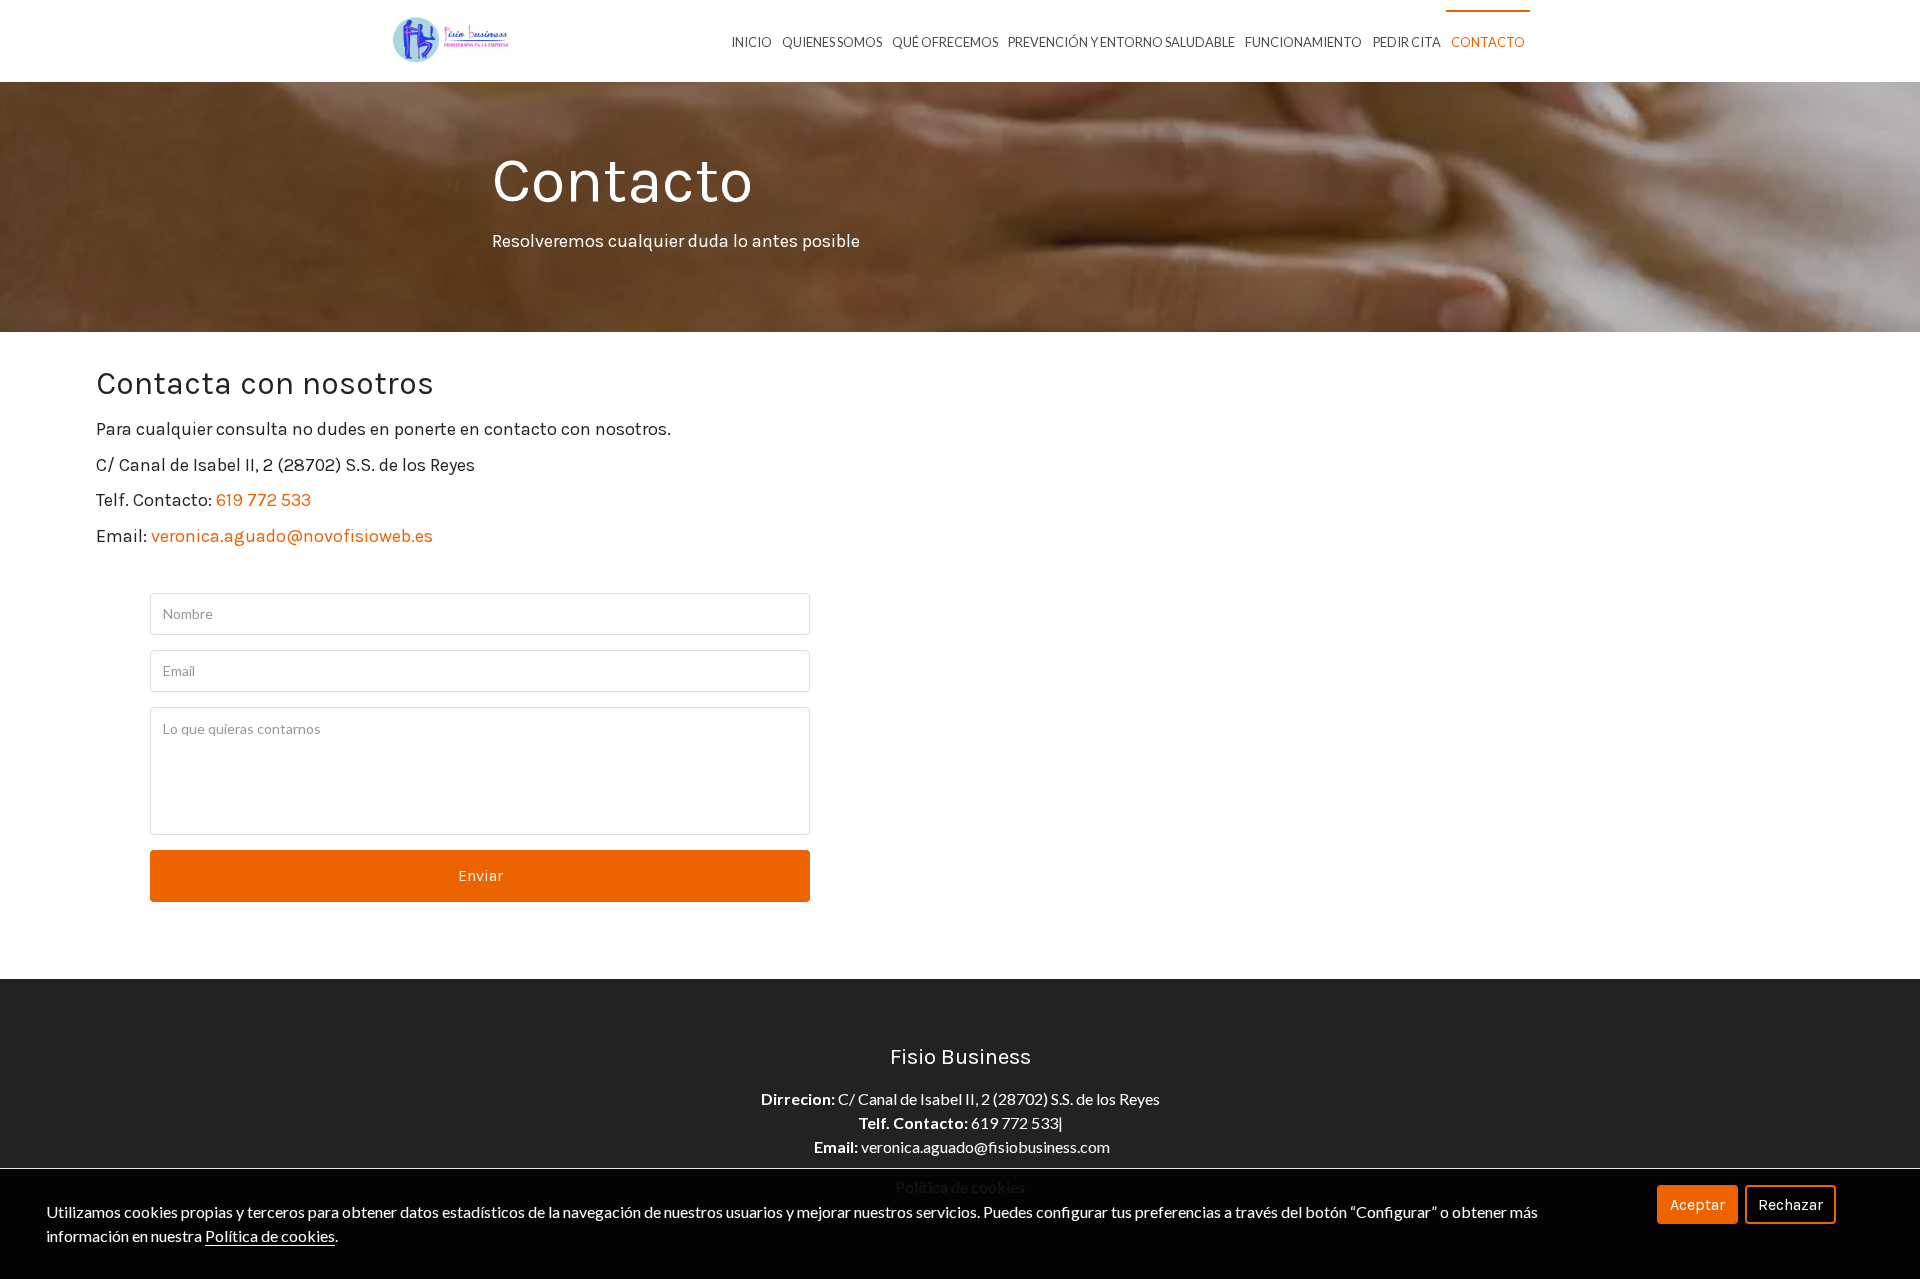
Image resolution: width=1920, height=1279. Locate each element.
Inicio (751, 42)
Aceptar (1697, 1204)
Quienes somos (832, 42)
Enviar (480, 875)
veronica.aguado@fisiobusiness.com (985, 1146)
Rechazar (1790, 1204)
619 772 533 (261, 500)
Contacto (1488, 42)
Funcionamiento (1303, 42)
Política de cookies (270, 1235)
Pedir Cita (1407, 42)
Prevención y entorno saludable (1121, 42)
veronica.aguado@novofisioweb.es (290, 536)
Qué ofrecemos (945, 42)
